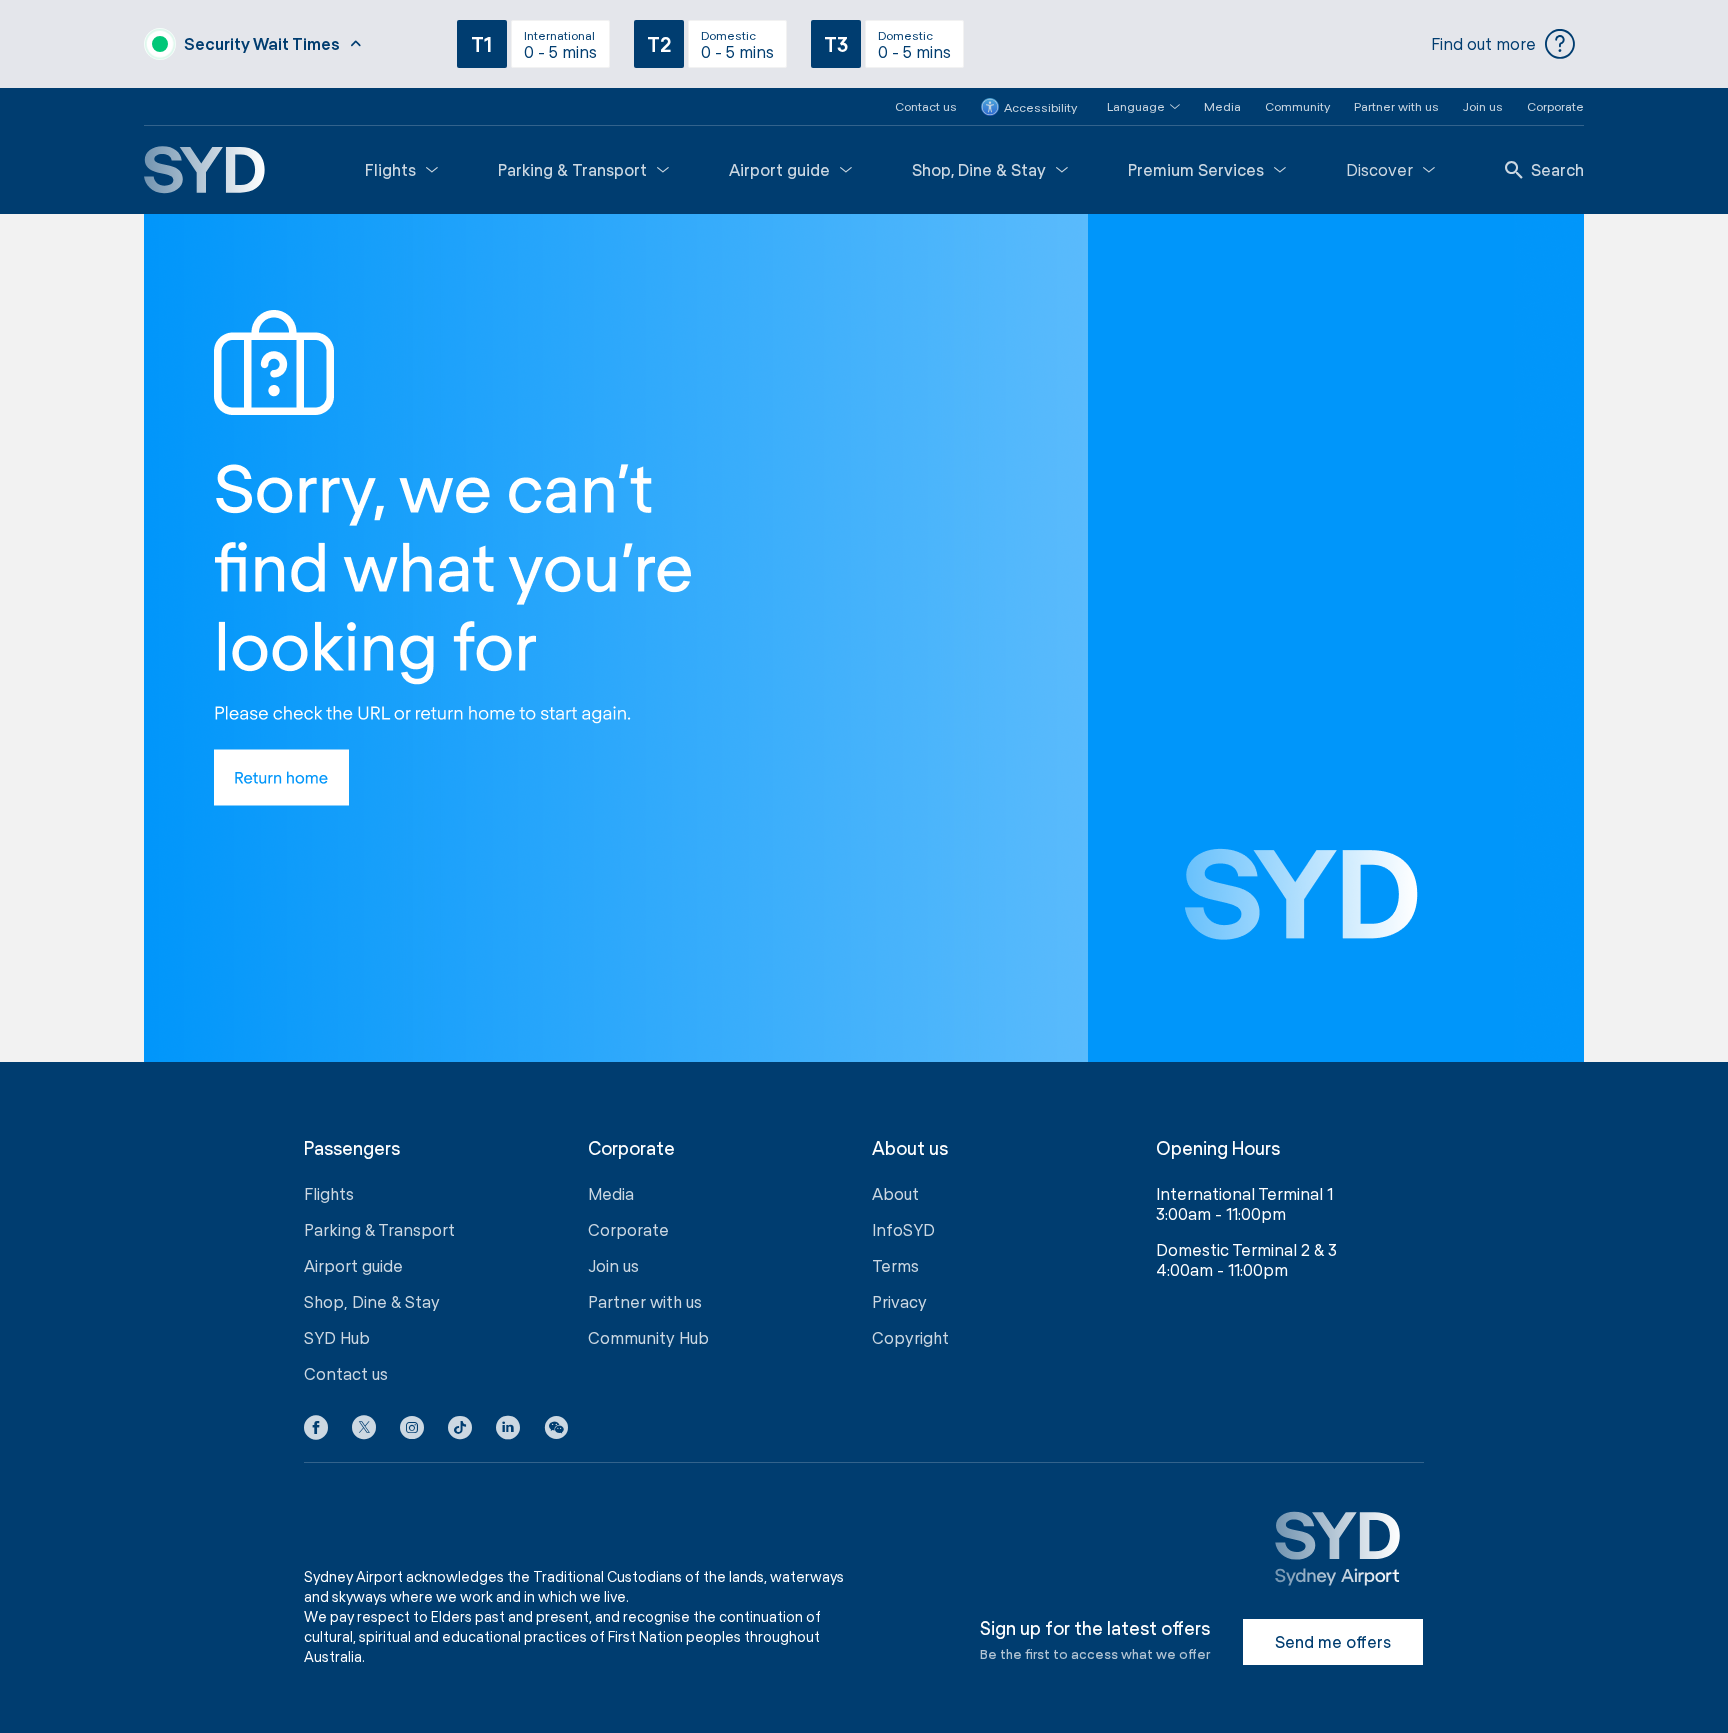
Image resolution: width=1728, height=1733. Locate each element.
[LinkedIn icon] (508, 1431)
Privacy (899, 1301)
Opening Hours (1218, 1148)
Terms (895, 1265)
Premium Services (1196, 169)
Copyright (910, 1337)
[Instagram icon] (412, 1431)
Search (1557, 169)
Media (1222, 106)
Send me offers (1333, 1641)
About (895, 1193)
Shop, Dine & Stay (979, 169)
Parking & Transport (572, 169)
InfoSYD (903, 1229)
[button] (1131, 106)
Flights (390, 169)
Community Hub (648, 1337)
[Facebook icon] (316, 1431)
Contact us (926, 106)
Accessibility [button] (1040, 107)
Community (1297, 106)
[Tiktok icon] (460, 1431)
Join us (1483, 106)
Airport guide (779, 169)
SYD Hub (337, 1337)
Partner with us (1396, 106)
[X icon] (364, 1431)
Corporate (1555, 106)
